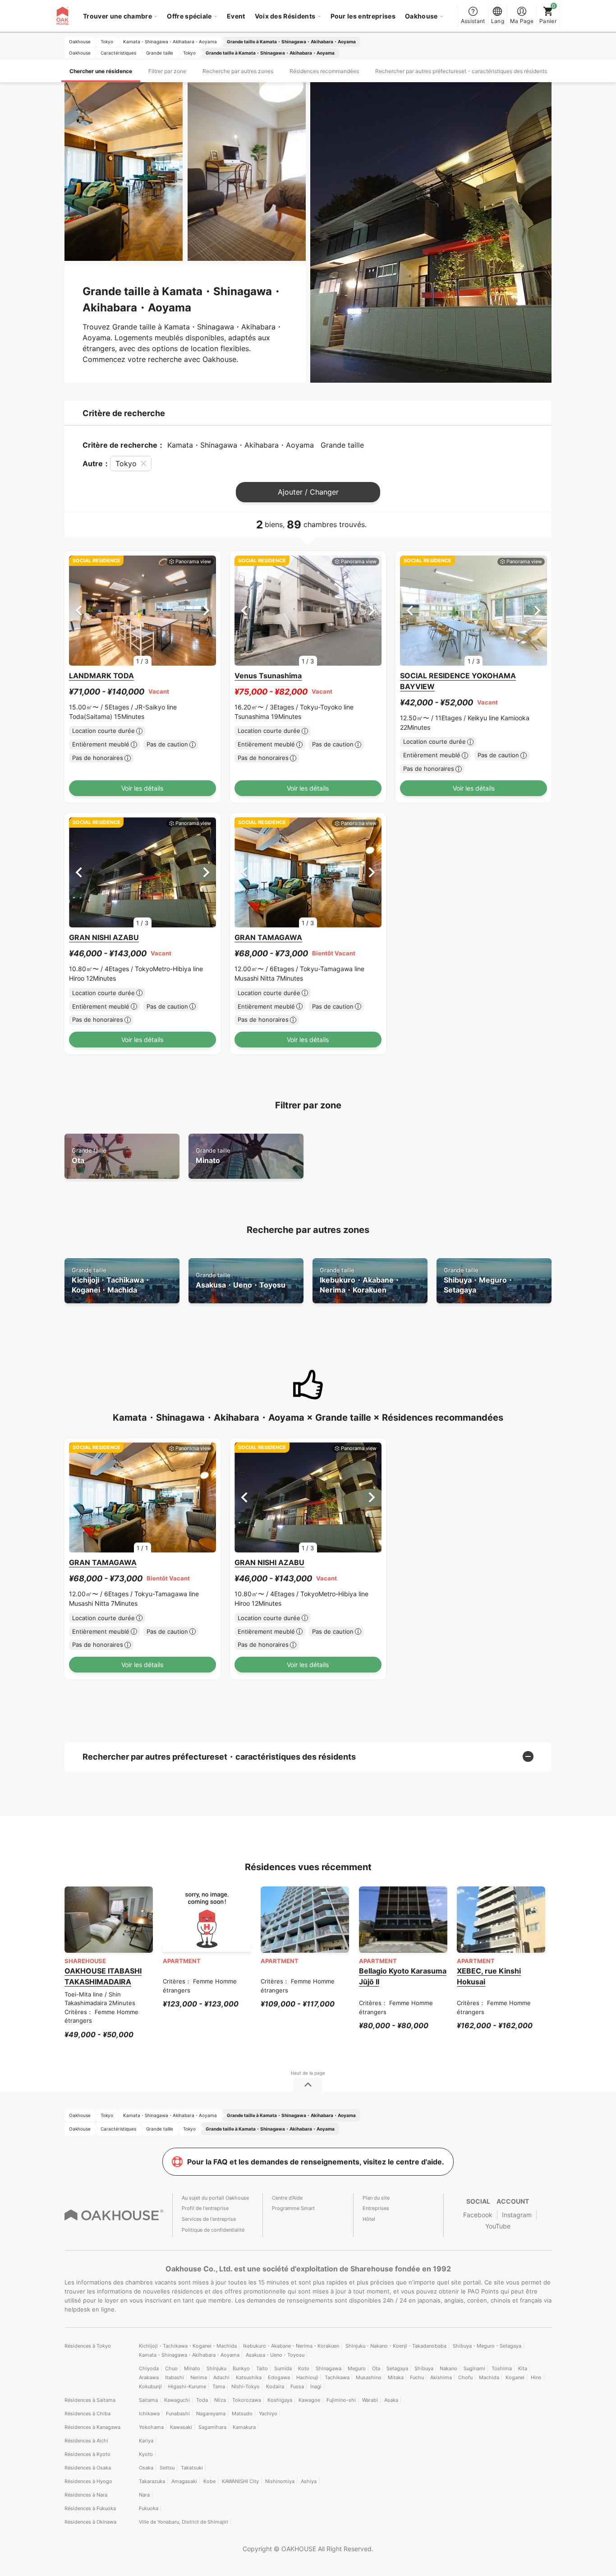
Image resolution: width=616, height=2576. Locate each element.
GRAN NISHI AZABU (104, 937)
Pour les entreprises (363, 16)
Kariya (146, 2441)
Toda (202, 2400)
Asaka (391, 2400)
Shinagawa (329, 2368)
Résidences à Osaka (88, 2468)
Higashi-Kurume (187, 2386)
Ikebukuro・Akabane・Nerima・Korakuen (360, 1281)
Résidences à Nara (86, 2495)
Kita (523, 2368)
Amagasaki (184, 2481)
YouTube (498, 2226)
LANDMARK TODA (101, 676)
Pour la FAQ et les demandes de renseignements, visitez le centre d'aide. (316, 2162)
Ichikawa (149, 2414)
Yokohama (151, 2427)
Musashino (369, 2377)
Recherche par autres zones (238, 71)
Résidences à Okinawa (90, 2522)
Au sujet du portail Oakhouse (215, 2198)
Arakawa (149, 2377)
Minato (213, 1156)
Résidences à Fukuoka (90, 2508)
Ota (89, 1156)
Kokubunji (150, 2386)
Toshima (502, 2368)
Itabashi (175, 2377)
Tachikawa (337, 2377)
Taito (262, 2368)
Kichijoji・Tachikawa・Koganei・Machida (111, 1281)
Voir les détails (142, 788)
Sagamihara (212, 2427)
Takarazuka (152, 2481)
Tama (219, 2386)
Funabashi (178, 2414)
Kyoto (146, 2454)
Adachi (221, 2377)
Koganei (515, 2377)
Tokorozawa (247, 2400)
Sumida (283, 2368)
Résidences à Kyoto (87, 2454)
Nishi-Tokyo (246, 2386)
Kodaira (275, 2386)
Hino (536, 2377)
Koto (304, 2368)
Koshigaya (280, 2400)
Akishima (441, 2377)
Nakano (448, 2368)
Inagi (316, 2386)
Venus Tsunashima (268, 676)
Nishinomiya (280, 2481)
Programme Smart (293, 2208)
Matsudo (242, 2414)
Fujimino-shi (341, 2400)
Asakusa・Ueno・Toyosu (241, 1281)
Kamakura (244, 2427)
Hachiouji (307, 2377)
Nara (144, 2495)
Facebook (478, 2215)
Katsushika (249, 2377)
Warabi (370, 2400)
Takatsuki (192, 2468)
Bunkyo (241, 2368)
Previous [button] (79, 610)
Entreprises (376, 2208)
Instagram (517, 2215)
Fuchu (417, 2377)
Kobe (209, 2481)
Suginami (474, 2368)
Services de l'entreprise (209, 2219)
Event (236, 16)
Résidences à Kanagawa (92, 2427)
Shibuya (424, 2368)
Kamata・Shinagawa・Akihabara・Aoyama (189, 2355)
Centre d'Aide (287, 2198)
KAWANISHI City (240, 2481)
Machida (489, 2377)
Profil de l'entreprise (205, 2208)
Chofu (465, 2377)
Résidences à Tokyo (88, 2346)
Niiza (220, 2400)
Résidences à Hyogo (88, 2481)
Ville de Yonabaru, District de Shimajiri (184, 2522)
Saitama (148, 2400)
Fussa (297, 2386)
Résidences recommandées (324, 71)
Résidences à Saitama (90, 2400)
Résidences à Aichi (86, 2441)
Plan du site (376, 2198)
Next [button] (206, 610)
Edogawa (279, 2377)
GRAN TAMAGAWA (268, 937)
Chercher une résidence (101, 71)
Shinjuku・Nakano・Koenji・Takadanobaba (396, 2346)
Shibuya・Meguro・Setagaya (479, 1281)
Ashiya (309, 2481)
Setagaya (397, 2368)
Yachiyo (268, 2414)
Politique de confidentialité (213, 2230)
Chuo (171, 2368)
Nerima (199, 2377)
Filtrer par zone (167, 71)
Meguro (357, 2368)
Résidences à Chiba (87, 2414)
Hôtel (369, 2219)
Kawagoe (309, 2400)
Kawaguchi (177, 2400)
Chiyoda (149, 2368)
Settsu (167, 2468)
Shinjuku (216, 2368)
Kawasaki (181, 2427)
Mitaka (396, 2377)
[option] (143, 611)
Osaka (146, 2468)
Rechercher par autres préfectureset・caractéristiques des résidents (461, 71)
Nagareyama (211, 2414)
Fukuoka (149, 2508)
